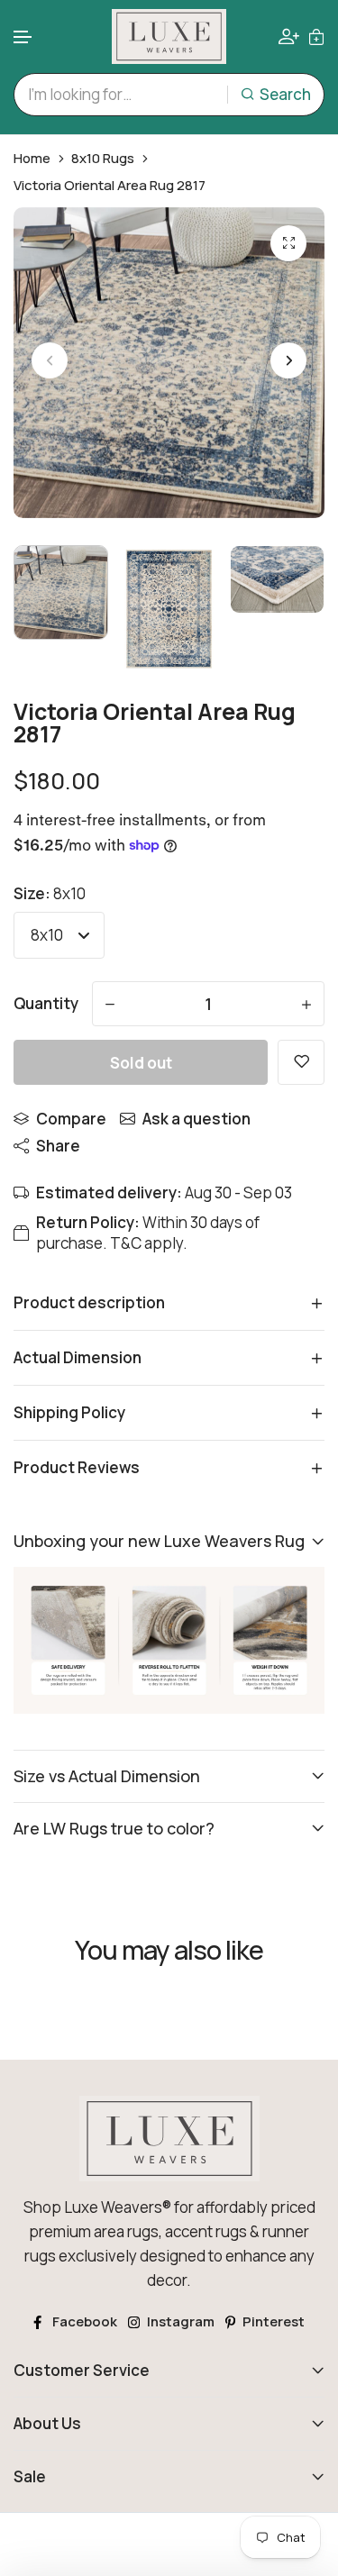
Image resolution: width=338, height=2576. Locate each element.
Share (58, 1146)
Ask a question (196, 1119)
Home (32, 159)
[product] (288, 243)
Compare (71, 1119)
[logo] (169, 36)
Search (285, 94)
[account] (289, 36)
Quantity (46, 1003)
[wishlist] (301, 1062)
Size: (50, 893)
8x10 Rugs (103, 159)
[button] (23, 37)
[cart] (316, 36)
